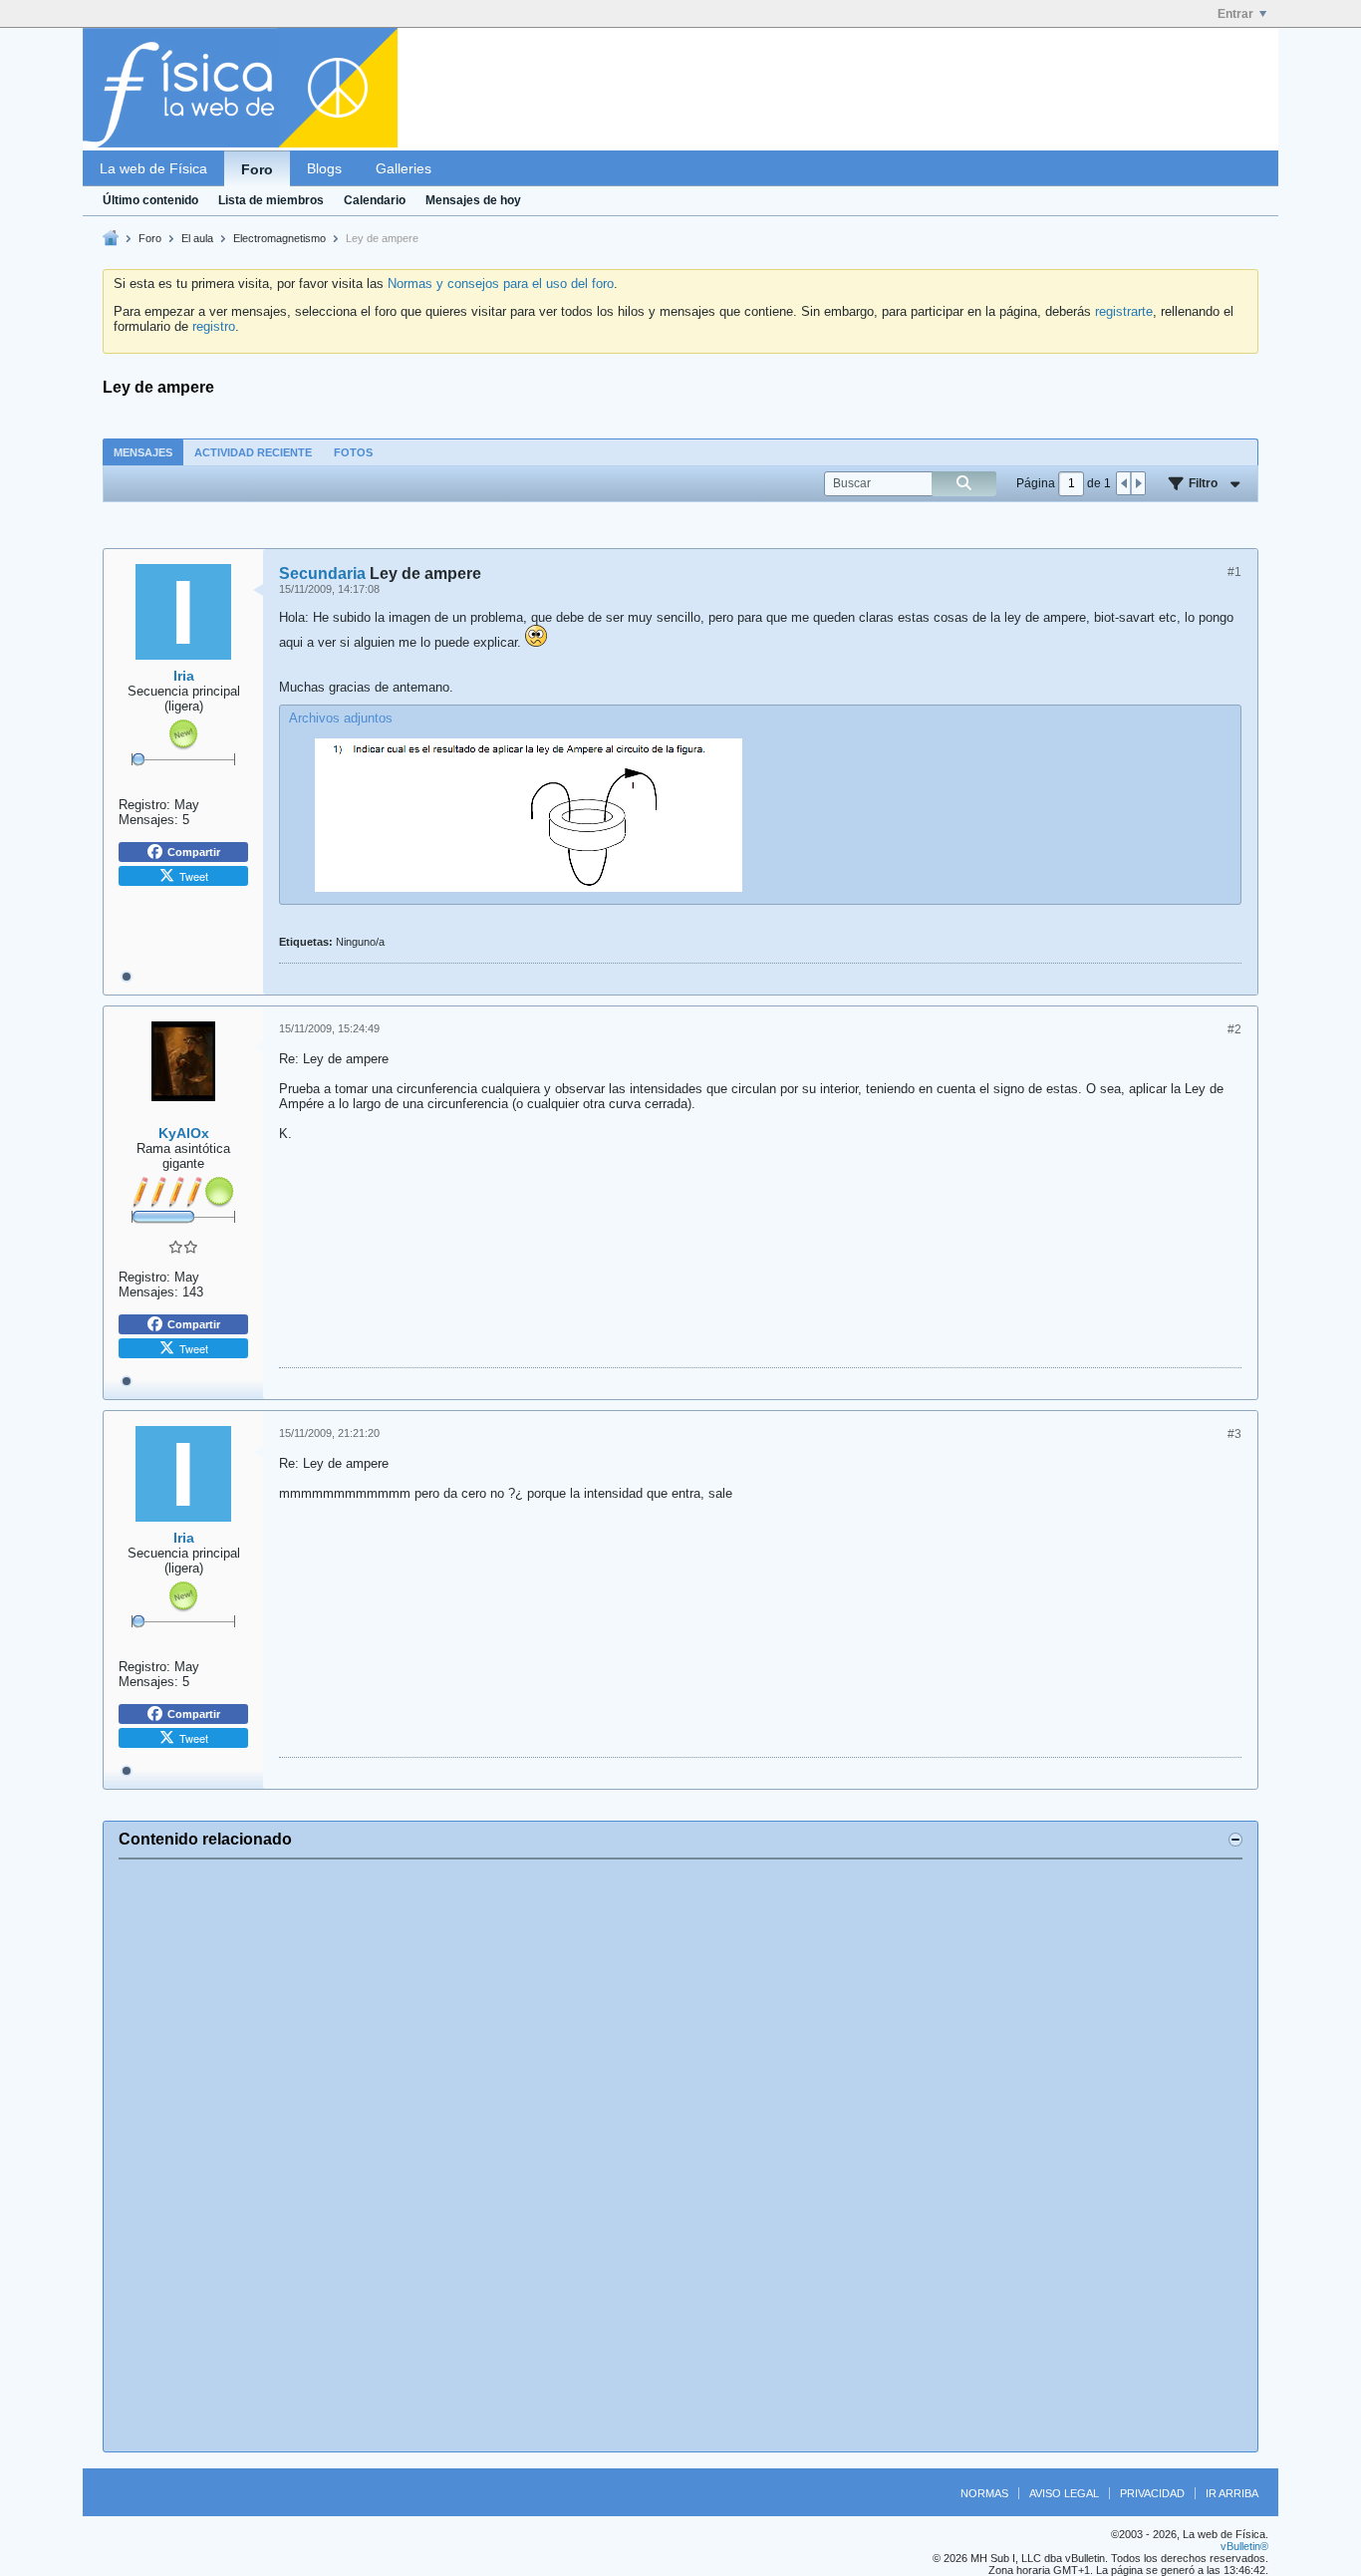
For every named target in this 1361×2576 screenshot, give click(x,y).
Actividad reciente (253, 452)
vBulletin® (1244, 2546)
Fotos (353, 452)
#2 (1234, 1029)
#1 (1234, 572)
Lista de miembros (271, 200)
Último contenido (150, 200)
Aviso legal (1064, 2493)
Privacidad (1152, 2493)
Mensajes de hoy (473, 200)
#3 (1234, 1434)
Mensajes (143, 452)
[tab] (143, 452)
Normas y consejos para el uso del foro (501, 284)
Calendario (375, 200)
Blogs (324, 168)
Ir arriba (1232, 2493)
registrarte (1124, 311)
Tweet (194, 876)
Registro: (144, 805)
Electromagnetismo (279, 238)
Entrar (1235, 14)
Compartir (194, 852)
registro (214, 326)
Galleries (404, 168)
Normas (984, 2493)
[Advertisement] (680, 2155)
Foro (257, 169)
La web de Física (153, 168)
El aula (197, 238)
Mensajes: (148, 820)
